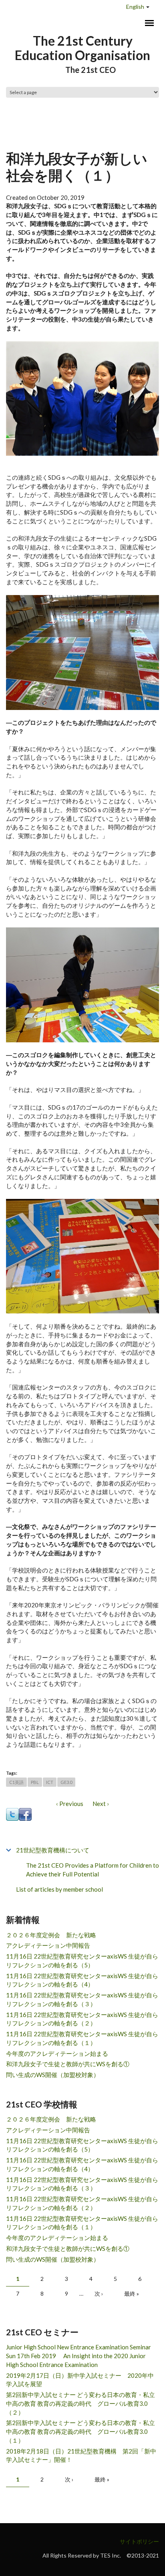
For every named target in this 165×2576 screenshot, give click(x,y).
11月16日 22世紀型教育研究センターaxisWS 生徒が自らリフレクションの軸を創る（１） (82, 2038)
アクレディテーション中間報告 (48, 1945)
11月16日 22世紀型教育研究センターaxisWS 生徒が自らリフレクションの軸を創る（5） (82, 1961)
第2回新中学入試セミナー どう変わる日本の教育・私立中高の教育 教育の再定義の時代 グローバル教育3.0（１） (80, 2431)
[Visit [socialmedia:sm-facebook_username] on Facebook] (25, 1814)
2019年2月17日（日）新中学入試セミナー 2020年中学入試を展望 (80, 2380)
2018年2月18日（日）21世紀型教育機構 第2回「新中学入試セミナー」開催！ (81, 2455)
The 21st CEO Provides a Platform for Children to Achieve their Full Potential (93, 1870)
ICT (50, 1782)
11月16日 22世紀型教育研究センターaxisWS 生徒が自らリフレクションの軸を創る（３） (82, 1999)
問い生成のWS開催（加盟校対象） (53, 2075)
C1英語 (16, 1782)
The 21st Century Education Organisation (82, 48)
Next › (101, 1804)
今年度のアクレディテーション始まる (57, 2053)
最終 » (132, 2293)
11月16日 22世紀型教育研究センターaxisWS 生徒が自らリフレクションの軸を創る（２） (82, 2019)
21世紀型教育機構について (53, 1850)
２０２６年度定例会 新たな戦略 (51, 1935)
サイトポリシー (139, 2541)
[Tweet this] (12, 1814)
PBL (35, 1782)
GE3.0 (66, 1782)
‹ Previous (70, 1804)
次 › (99, 2293)
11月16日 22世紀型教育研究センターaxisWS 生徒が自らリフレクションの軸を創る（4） (82, 1980)
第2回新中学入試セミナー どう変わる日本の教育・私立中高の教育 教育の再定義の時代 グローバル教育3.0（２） (80, 2403)
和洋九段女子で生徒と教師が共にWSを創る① (68, 2064)
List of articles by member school (59, 1889)
